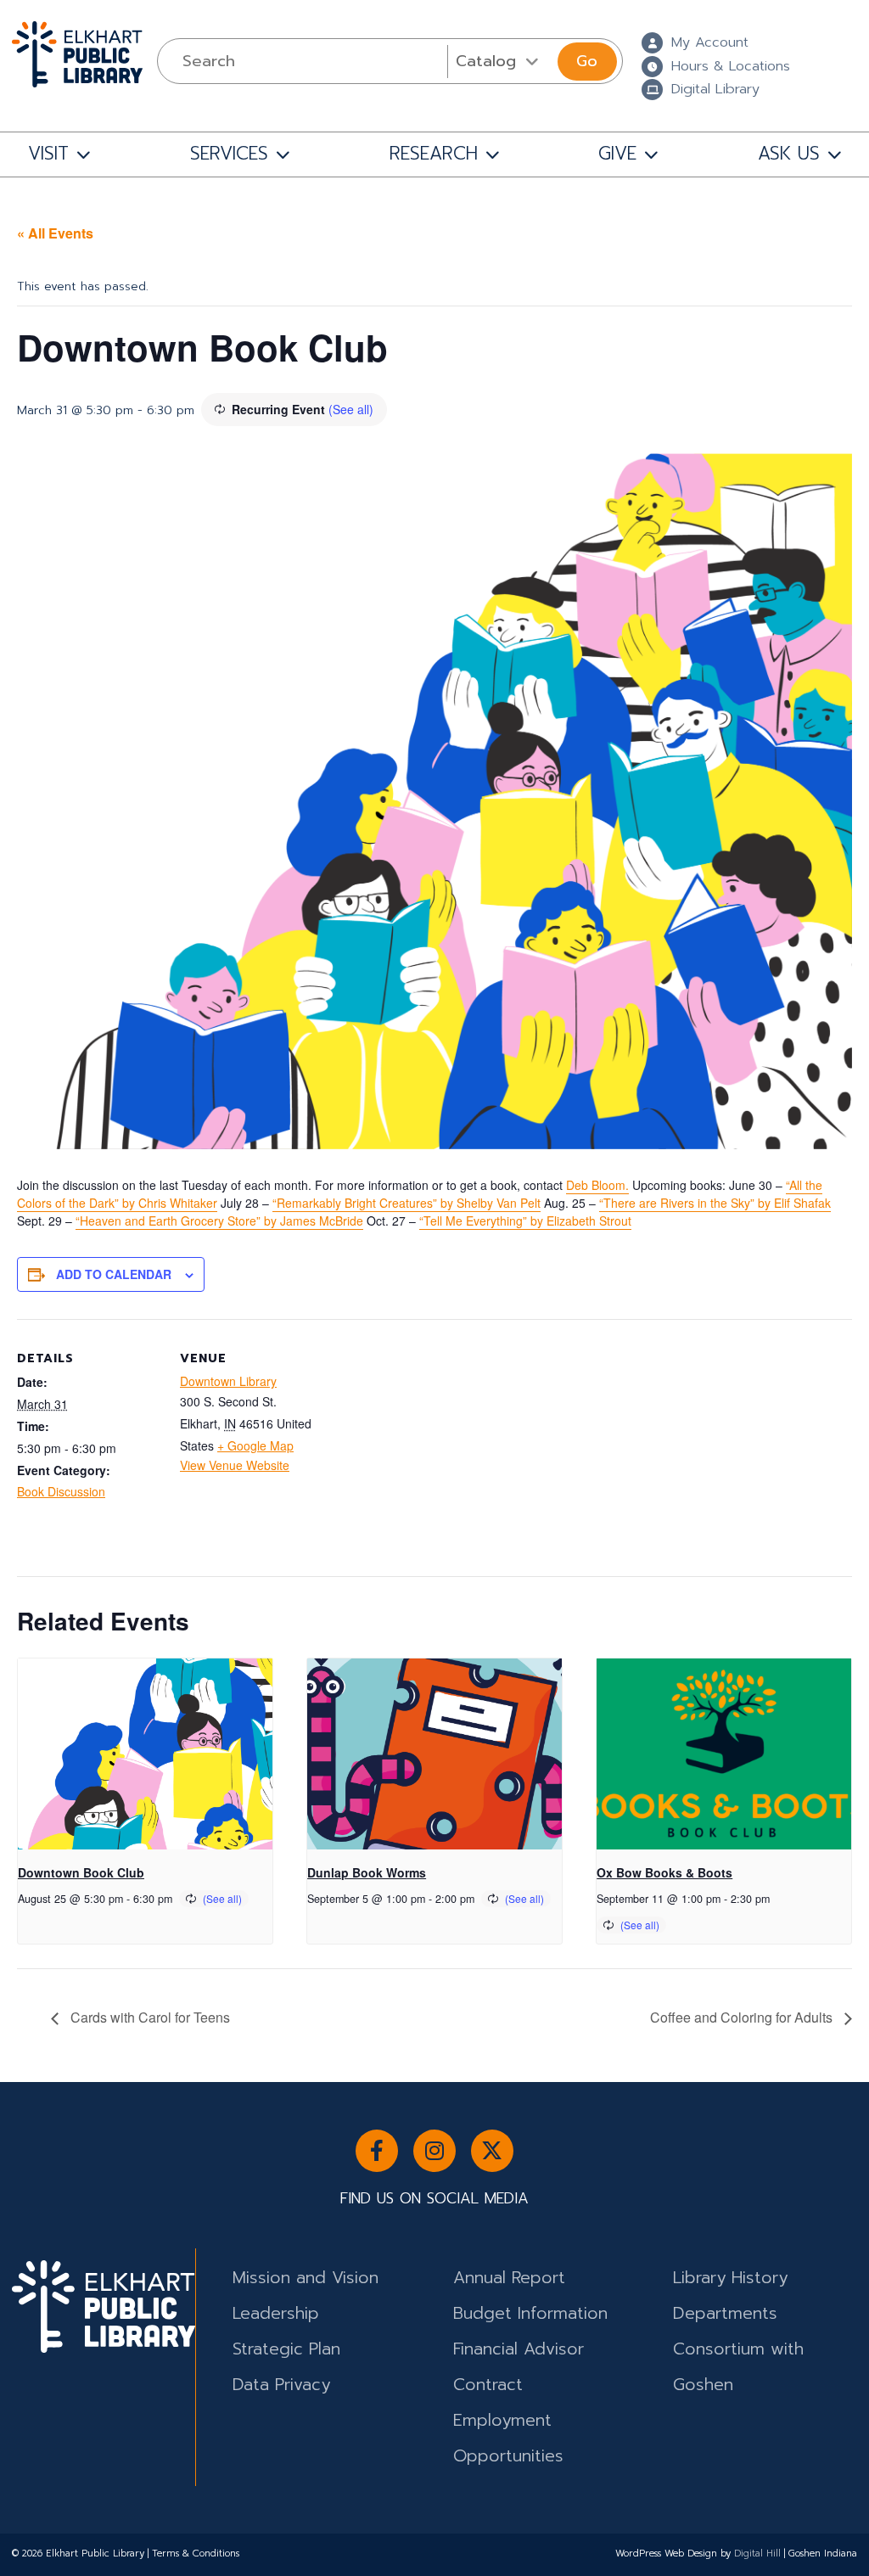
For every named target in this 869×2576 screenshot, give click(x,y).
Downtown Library (228, 1381)
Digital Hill (757, 2554)
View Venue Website (235, 1465)
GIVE (617, 154)
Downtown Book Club (81, 1872)
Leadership (276, 2313)
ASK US (789, 154)
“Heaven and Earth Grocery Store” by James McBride (219, 1221)
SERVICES (229, 154)
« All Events (55, 233)
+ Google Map (255, 1445)
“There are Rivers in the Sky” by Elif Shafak (715, 1203)
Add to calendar (114, 1274)
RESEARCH (434, 154)
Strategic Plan (286, 2349)
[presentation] (145, 1754)
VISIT (48, 154)
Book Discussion (61, 1491)
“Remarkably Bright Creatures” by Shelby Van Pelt (406, 1203)
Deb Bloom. (597, 1185)
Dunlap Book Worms (367, 1872)
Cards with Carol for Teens (149, 2017)
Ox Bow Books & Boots (664, 1872)
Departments (725, 2313)
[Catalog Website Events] (501, 61)
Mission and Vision (306, 2278)
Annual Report (509, 2278)
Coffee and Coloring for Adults (743, 2017)
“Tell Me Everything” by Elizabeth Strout (525, 1221)
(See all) (351, 409)
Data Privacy (281, 2385)
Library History (730, 2278)
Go (587, 61)
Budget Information (530, 2313)
